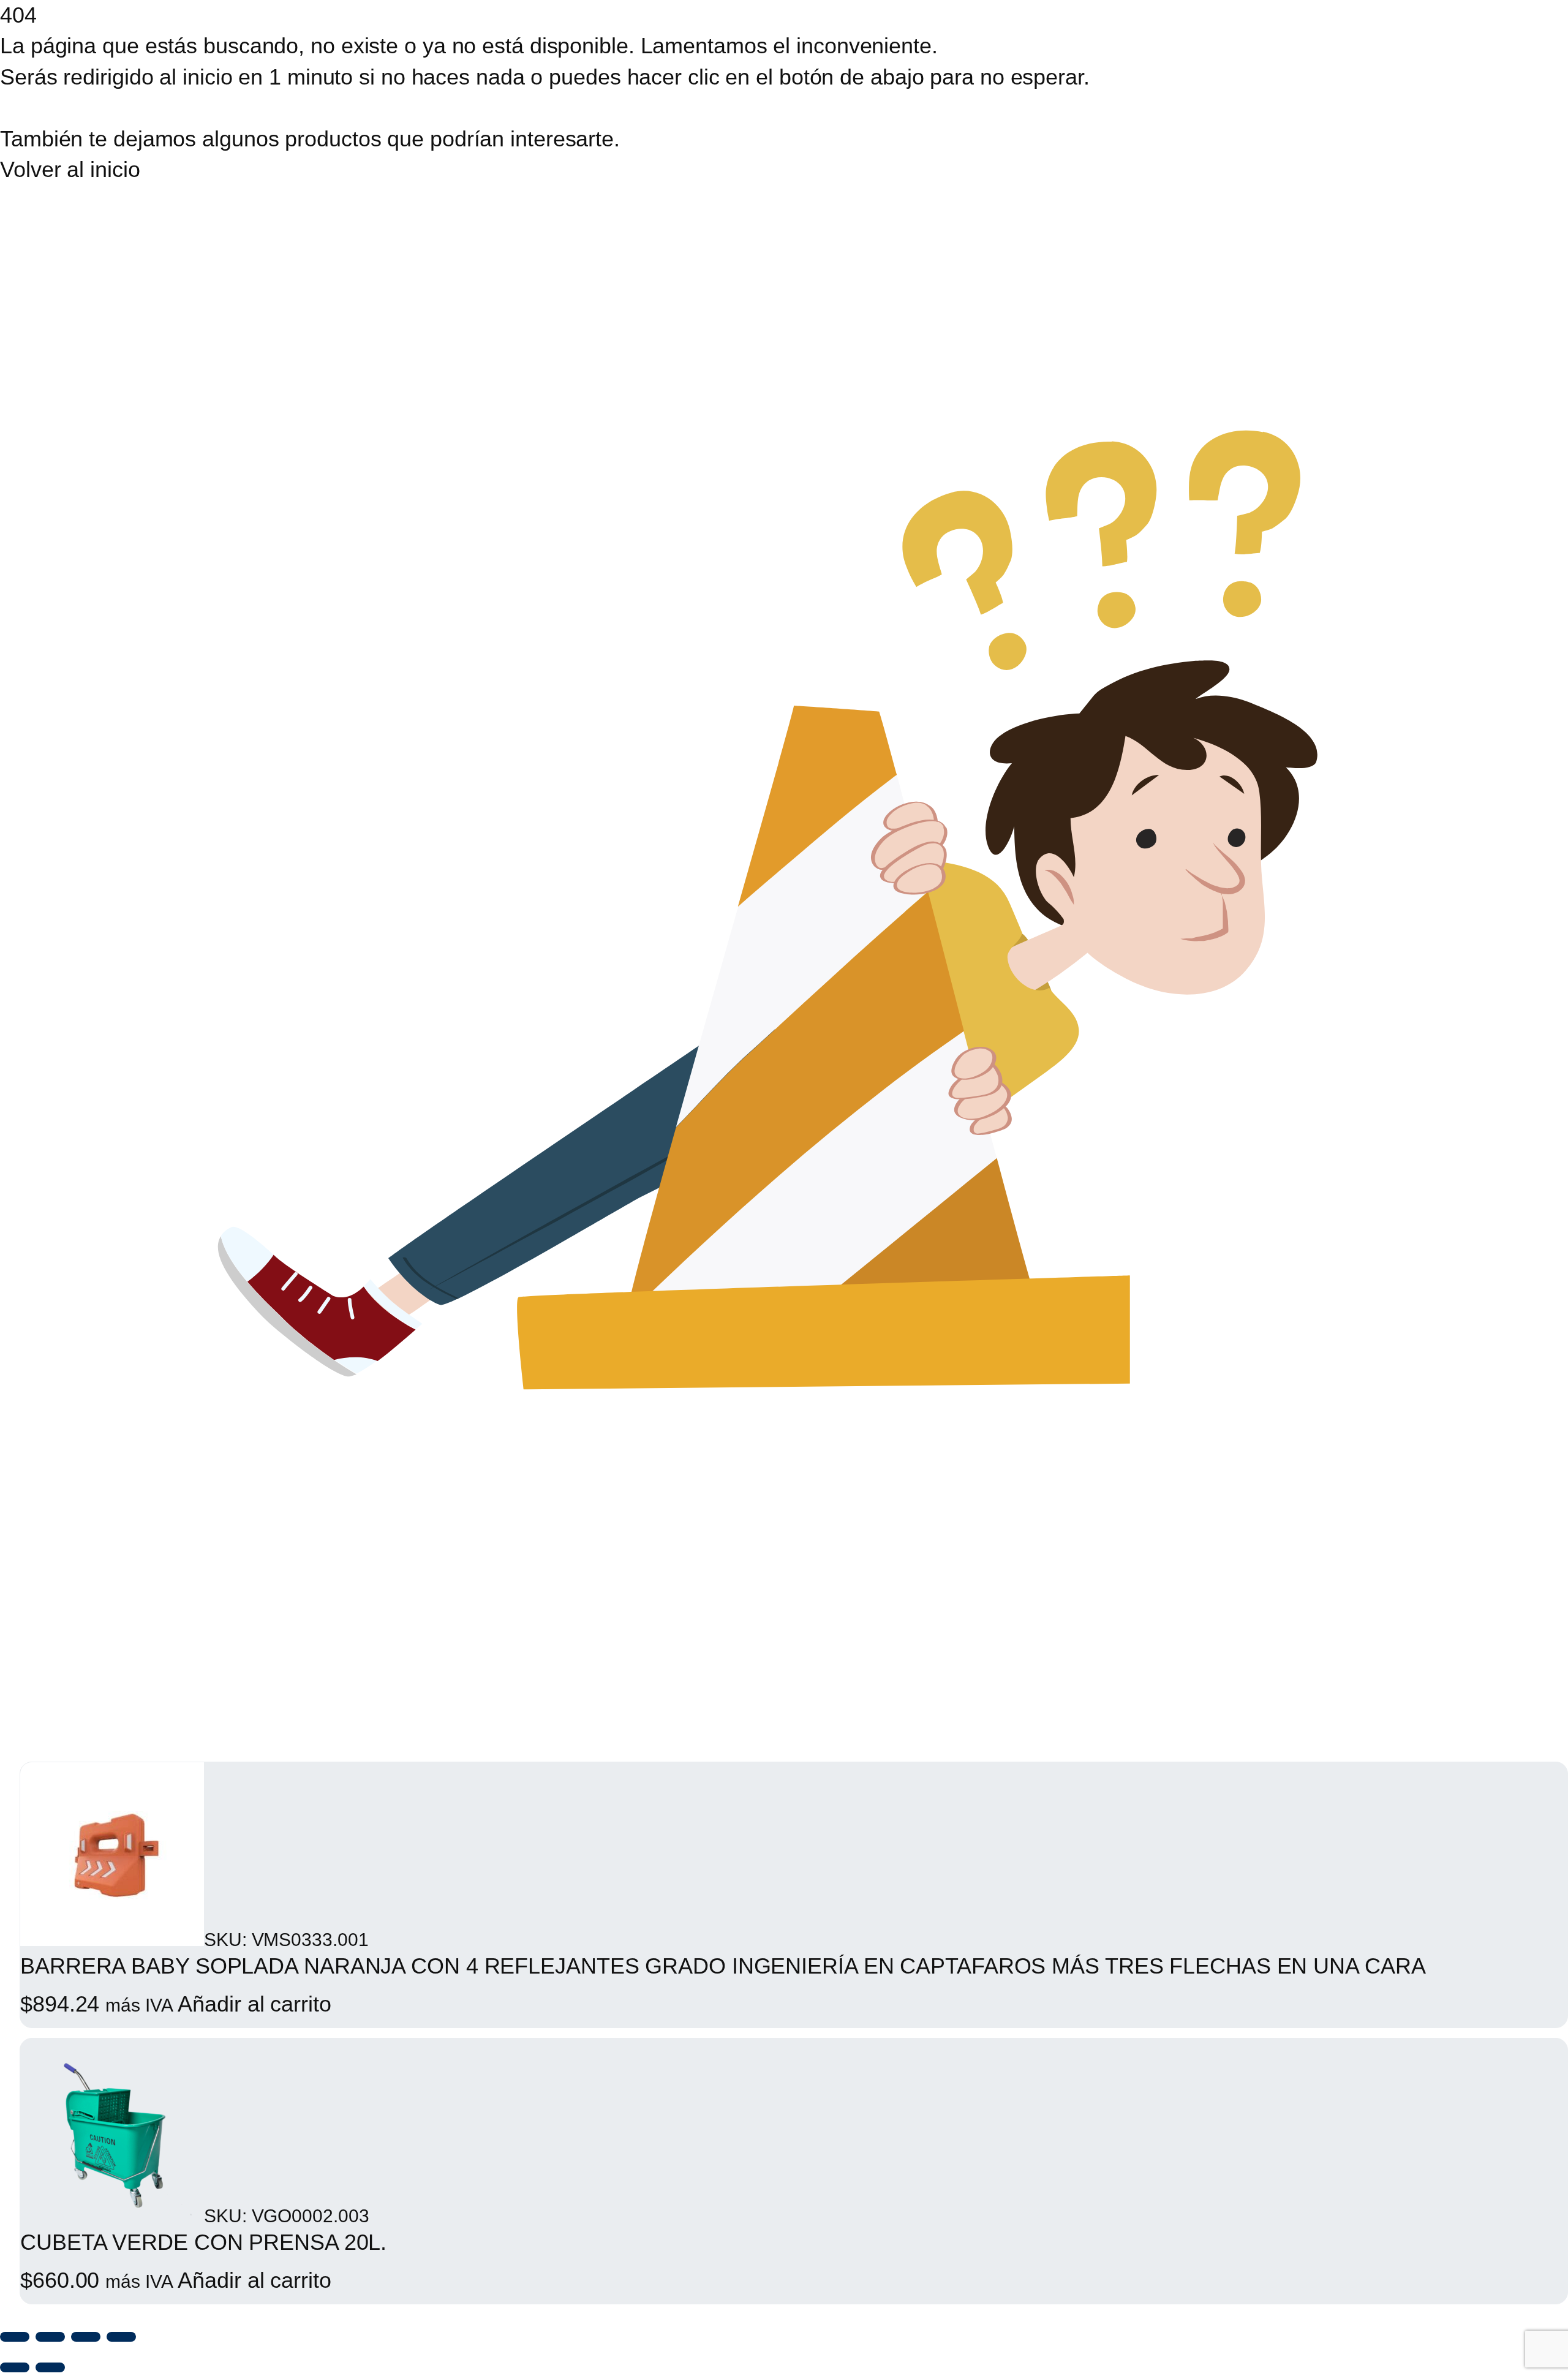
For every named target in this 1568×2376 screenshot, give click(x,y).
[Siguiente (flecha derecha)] (50, 2367)
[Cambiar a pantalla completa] (50, 2337)
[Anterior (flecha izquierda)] (15, 2367)
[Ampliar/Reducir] (15, 2337)
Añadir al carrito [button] (254, 2004)
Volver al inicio (70, 169)
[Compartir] (86, 2337)
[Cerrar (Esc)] (121, 2337)
